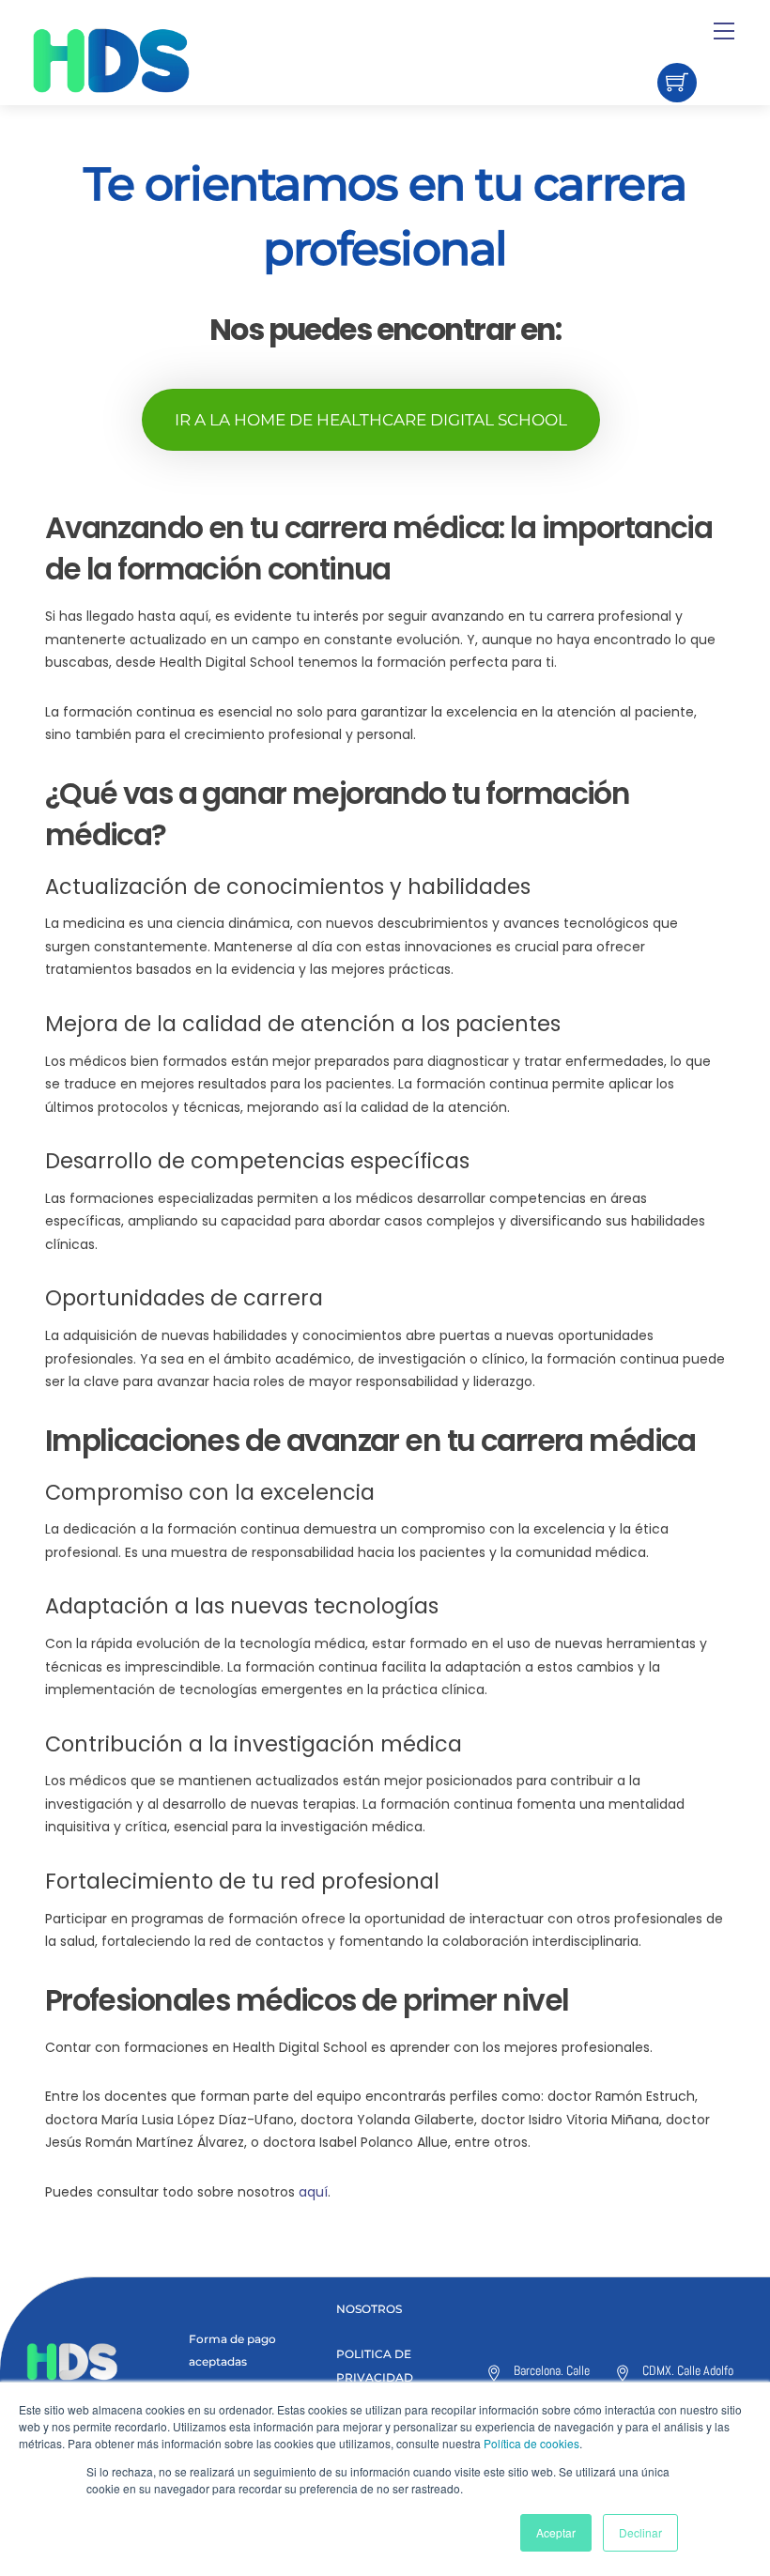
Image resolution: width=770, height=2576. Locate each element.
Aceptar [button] (556, 2532)
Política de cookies (531, 2443)
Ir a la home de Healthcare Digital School (371, 420)
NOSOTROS (369, 2309)
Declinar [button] (640, 2532)
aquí (313, 2192)
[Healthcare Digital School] (144, 61)
